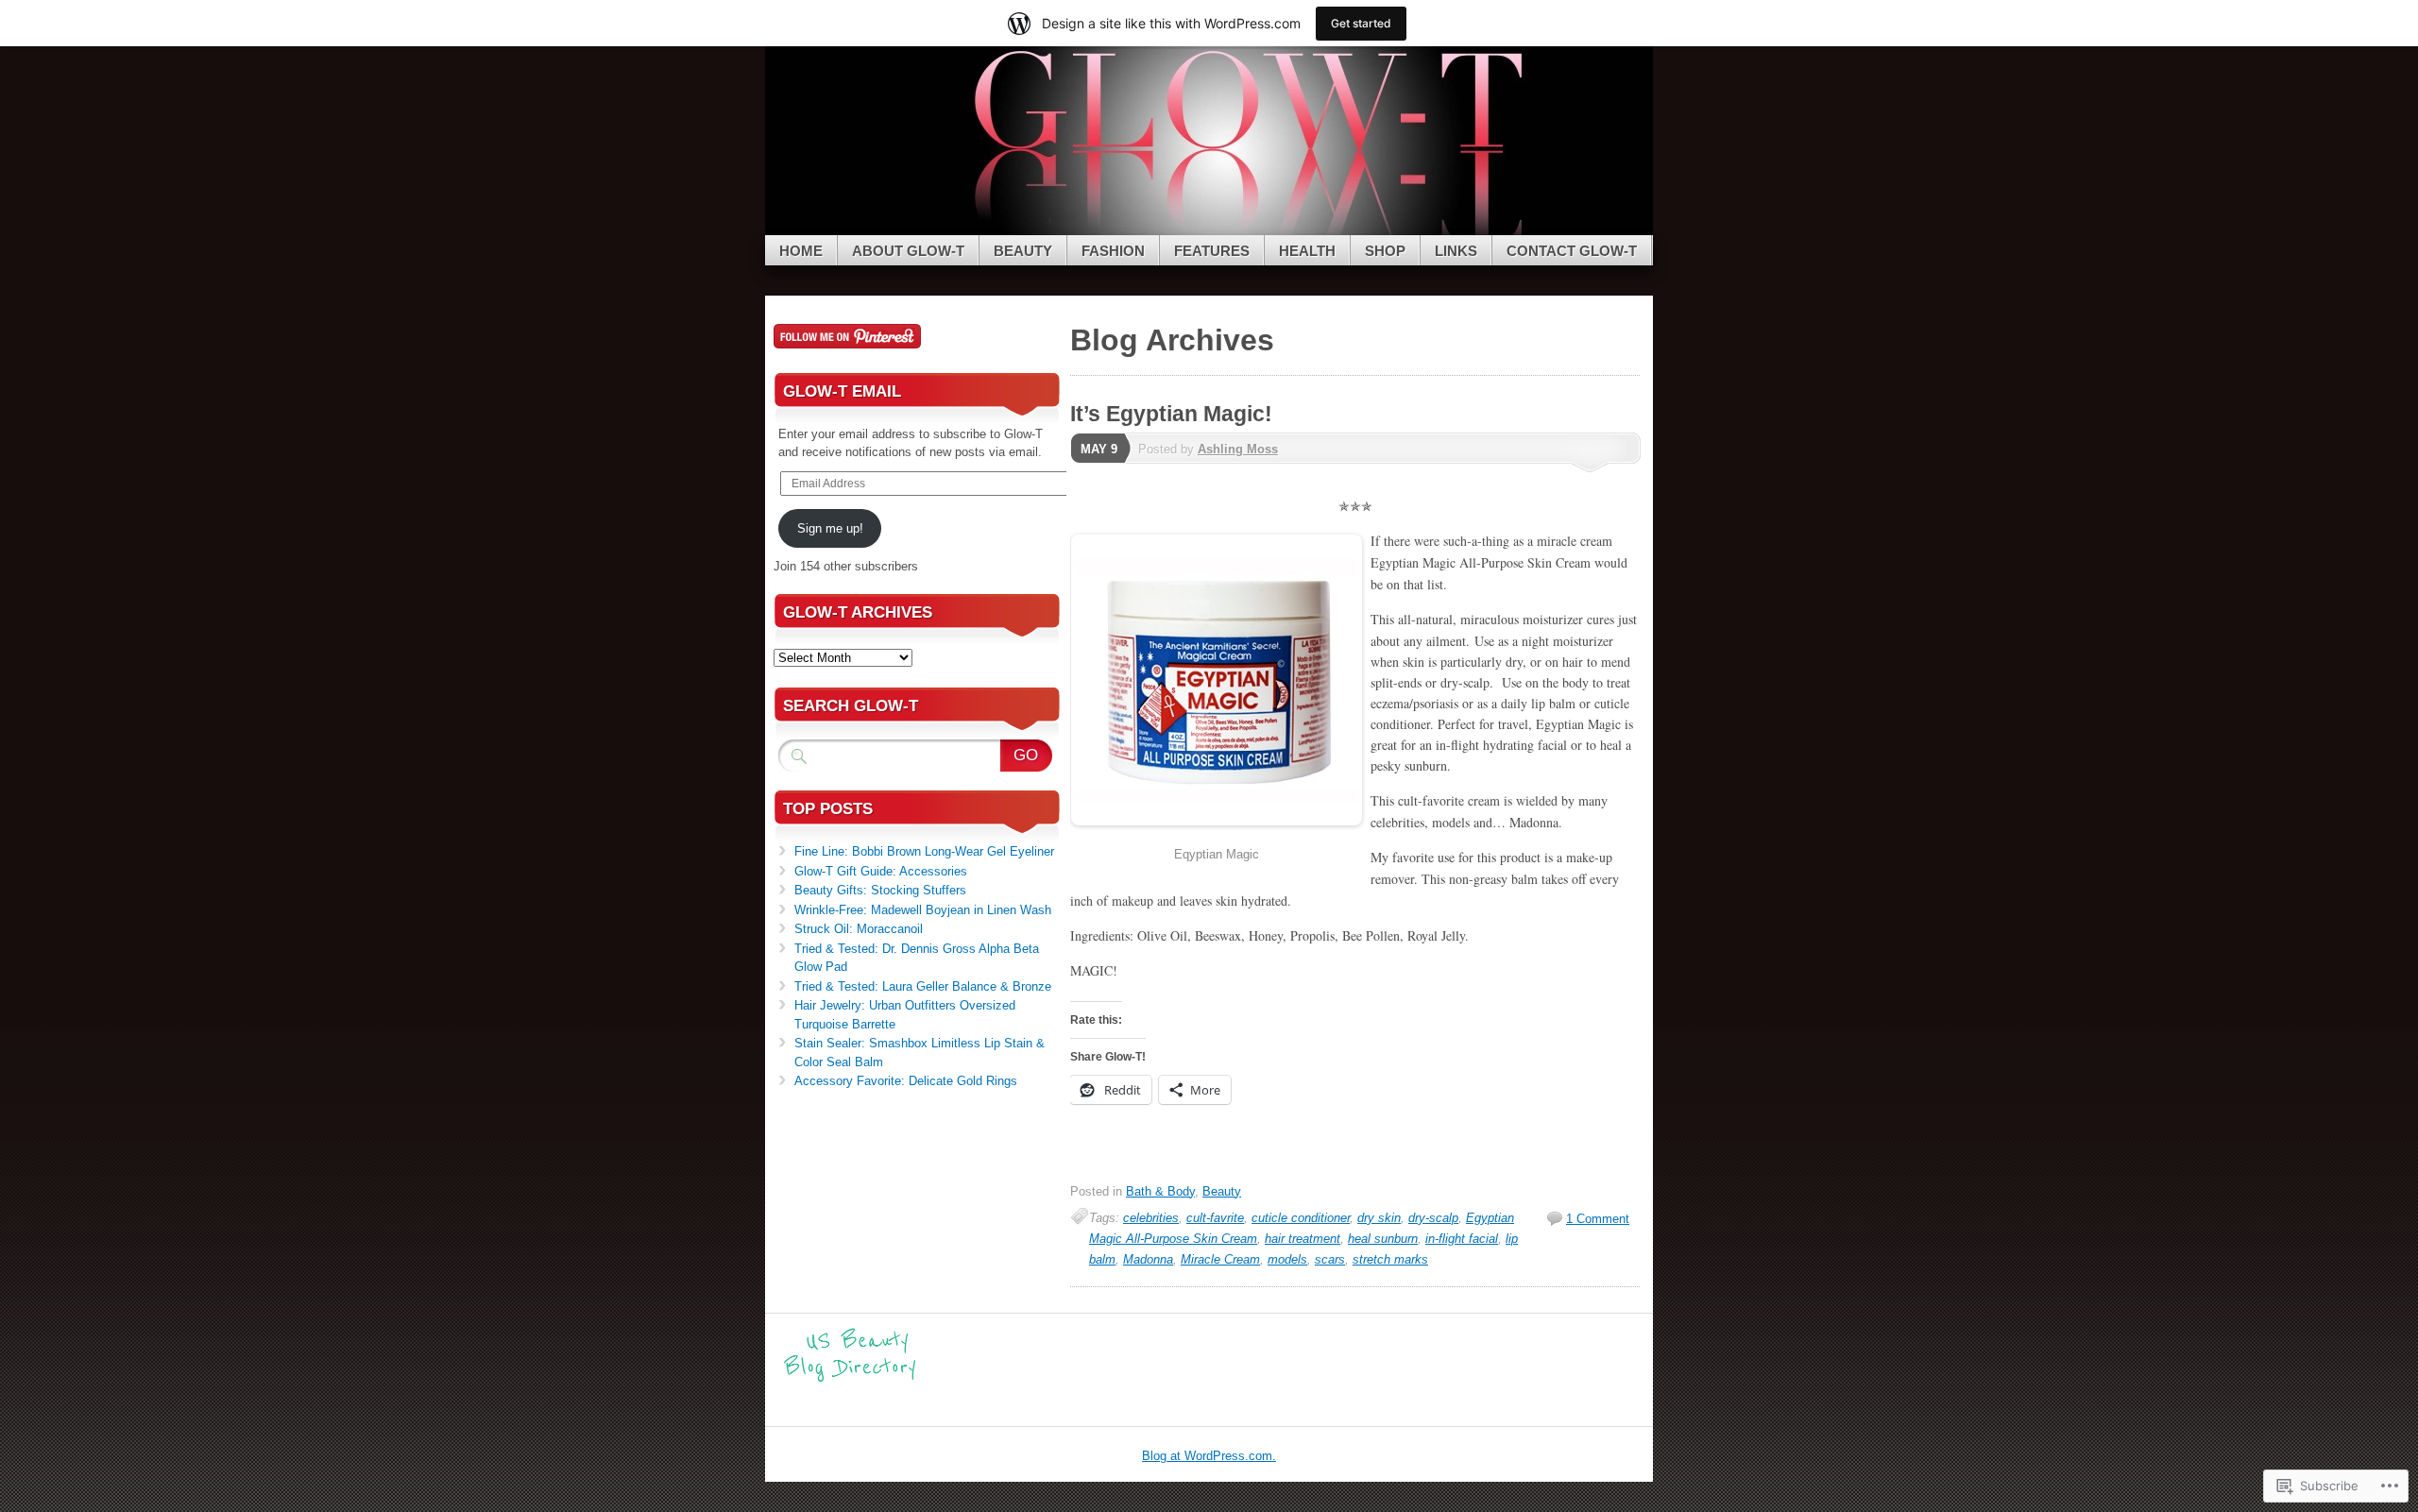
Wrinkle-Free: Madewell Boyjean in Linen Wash (923, 910)
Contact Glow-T (1572, 251)
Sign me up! (830, 528)
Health (1307, 251)
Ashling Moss (1238, 449)
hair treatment (1303, 1239)
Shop (1385, 251)
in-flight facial (1462, 1239)
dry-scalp (1433, 1218)
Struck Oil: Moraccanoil (859, 929)
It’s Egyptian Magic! (1171, 414)
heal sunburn (1383, 1239)
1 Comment (1598, 1219)
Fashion (1113, 251)
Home (801, 251)
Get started (1361, 23)
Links (1456, 251)
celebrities (1151, 1218)
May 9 (1099, 449)
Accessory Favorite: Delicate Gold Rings (906, 1081)
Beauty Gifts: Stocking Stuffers (880, 890)
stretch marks (1390, 1259)
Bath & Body (1160, 1191)
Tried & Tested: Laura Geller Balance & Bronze (923, 986)
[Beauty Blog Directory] (850, 1379)
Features (1212, 251)
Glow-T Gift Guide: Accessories (881, 871)
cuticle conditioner (1301, 1218)
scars (1330, 1259)
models (1287, 1259)
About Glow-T (908, 251)
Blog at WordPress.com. (1209, 1456)
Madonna (1148, 1259)
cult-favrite (1215, 1218)
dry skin (1379, 1218)
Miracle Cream (1220, 1259)
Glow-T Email (842, 391)
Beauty (1023, 251)
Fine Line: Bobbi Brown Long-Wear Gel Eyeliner (924, 851)
